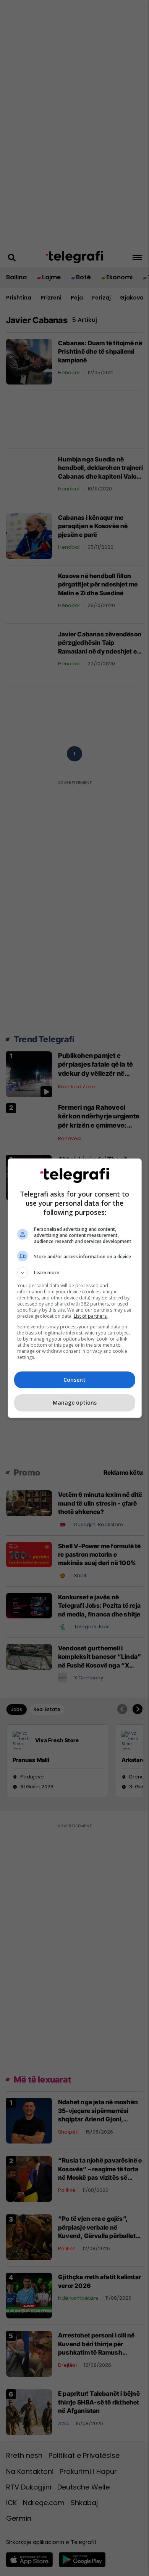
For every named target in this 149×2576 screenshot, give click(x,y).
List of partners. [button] (91, 1316)
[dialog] (75, 1288)
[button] (75, 1273)
